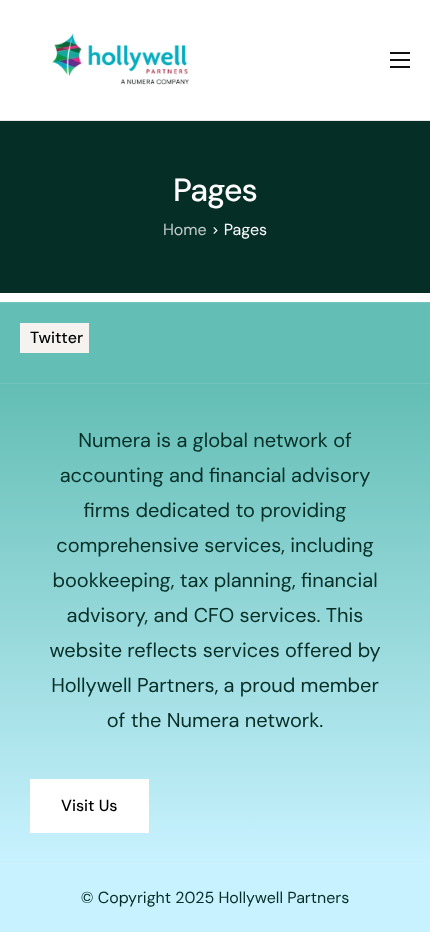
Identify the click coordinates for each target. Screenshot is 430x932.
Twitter (54, 337)
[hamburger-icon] (400, 60)
